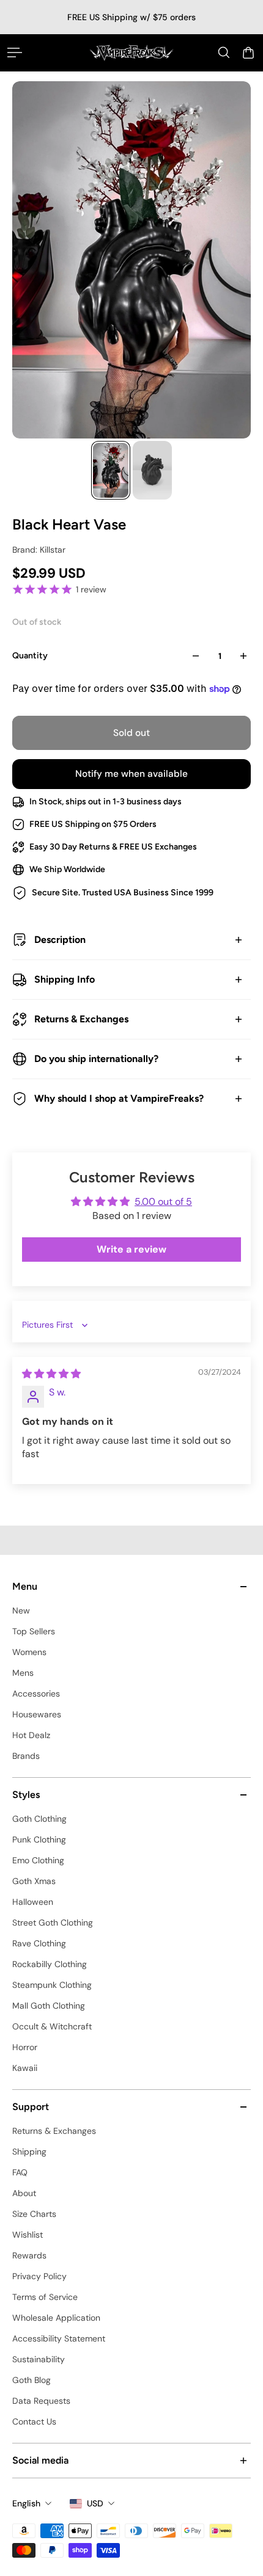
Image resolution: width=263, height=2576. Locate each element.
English (26, 2503)
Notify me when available (131, 774)
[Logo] (131, 53)
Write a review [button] (131, 1249)
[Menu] (15, 53)
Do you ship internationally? (96, 1059)
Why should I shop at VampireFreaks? (119, 1098)
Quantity (30, 656)
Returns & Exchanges (81, 1019)
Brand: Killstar (39, 550)
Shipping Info (65, 979)
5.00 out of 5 (163, 1202)
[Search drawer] (224, 53)
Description (60, 940)
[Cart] (248, 53)
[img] (51, 1374)
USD (95, 2503)
